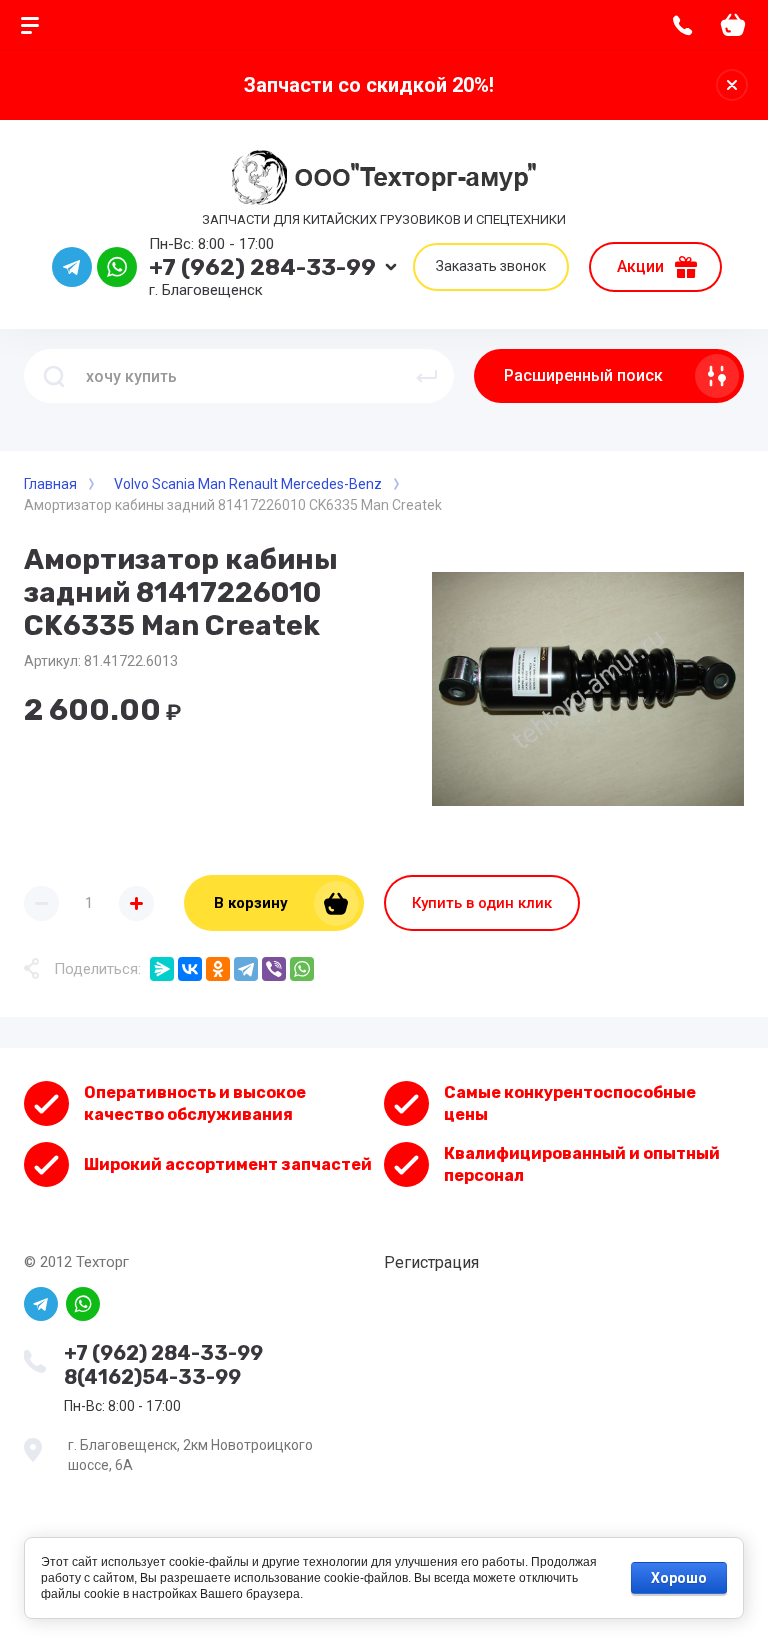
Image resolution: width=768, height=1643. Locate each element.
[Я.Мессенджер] (162, 969)
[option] (588, 689)
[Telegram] (246, 969)
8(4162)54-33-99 (152, 1377)
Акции (640, 266)
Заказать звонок (491, 266)
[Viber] (274, 969)
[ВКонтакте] (190, 969)
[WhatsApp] (302, 969)
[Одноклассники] (218, 969)
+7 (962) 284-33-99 (262, 267)
